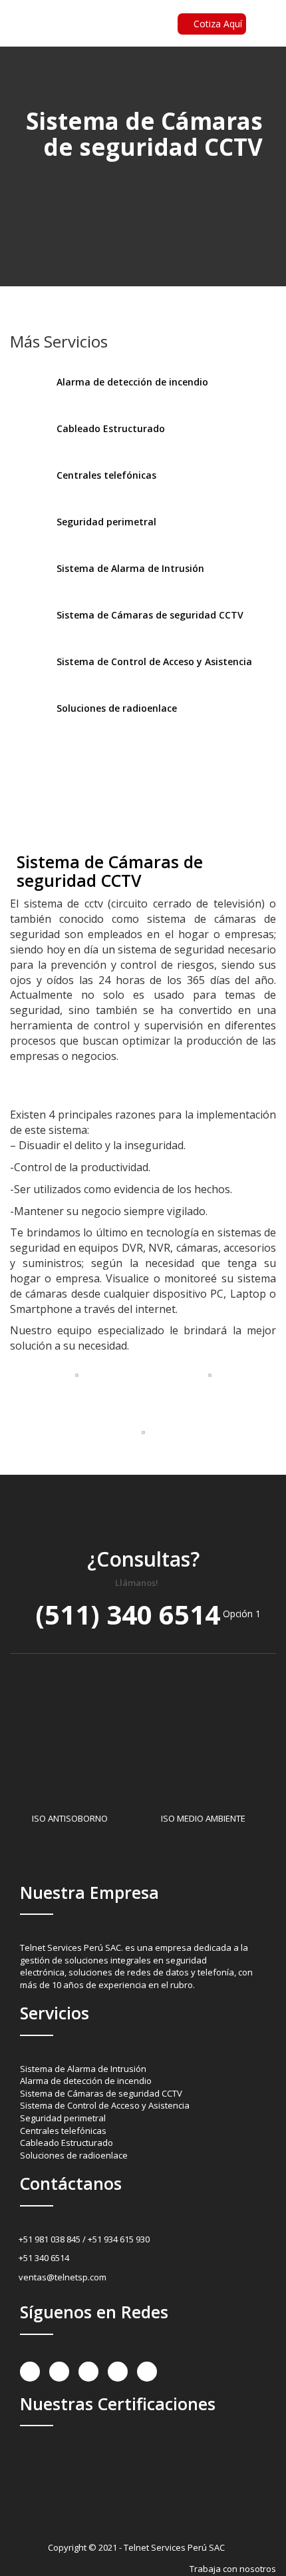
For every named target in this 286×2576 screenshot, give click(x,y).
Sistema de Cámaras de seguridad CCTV (101, 2093)
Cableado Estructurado (67, 2143)
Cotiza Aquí (218, 24)
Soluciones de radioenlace (74, 2155)
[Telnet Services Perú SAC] (50, 42)
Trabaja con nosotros (233, 2569)
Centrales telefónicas (63, 2131)
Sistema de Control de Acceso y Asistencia (105, 2105)
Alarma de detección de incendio (86, 2081)
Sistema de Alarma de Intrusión (83, 2069)
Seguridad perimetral (63, 2118)
